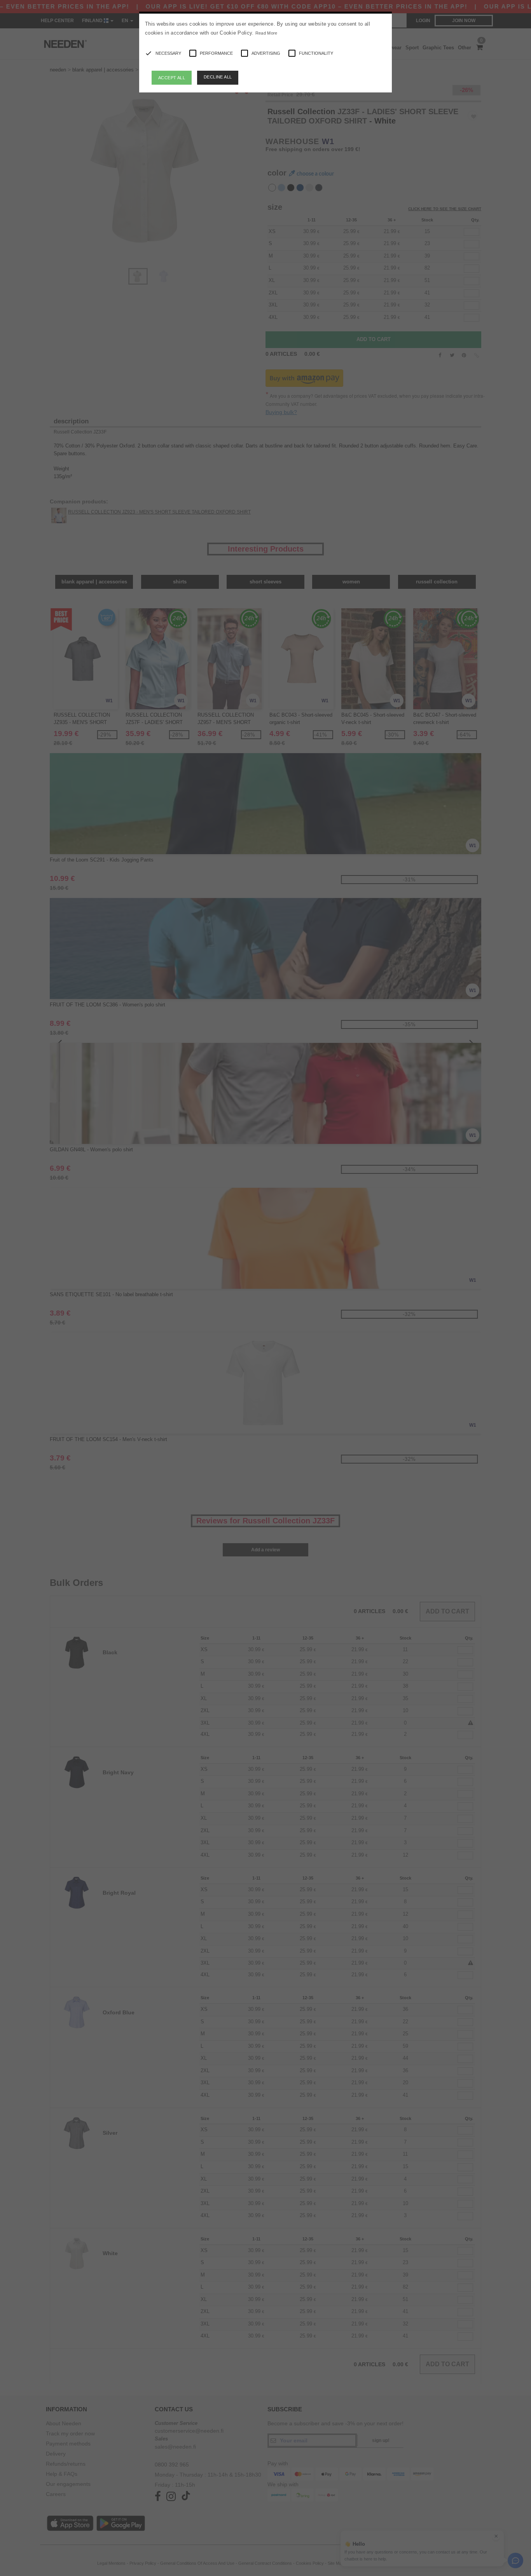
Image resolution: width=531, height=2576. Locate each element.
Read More (266, 33)
